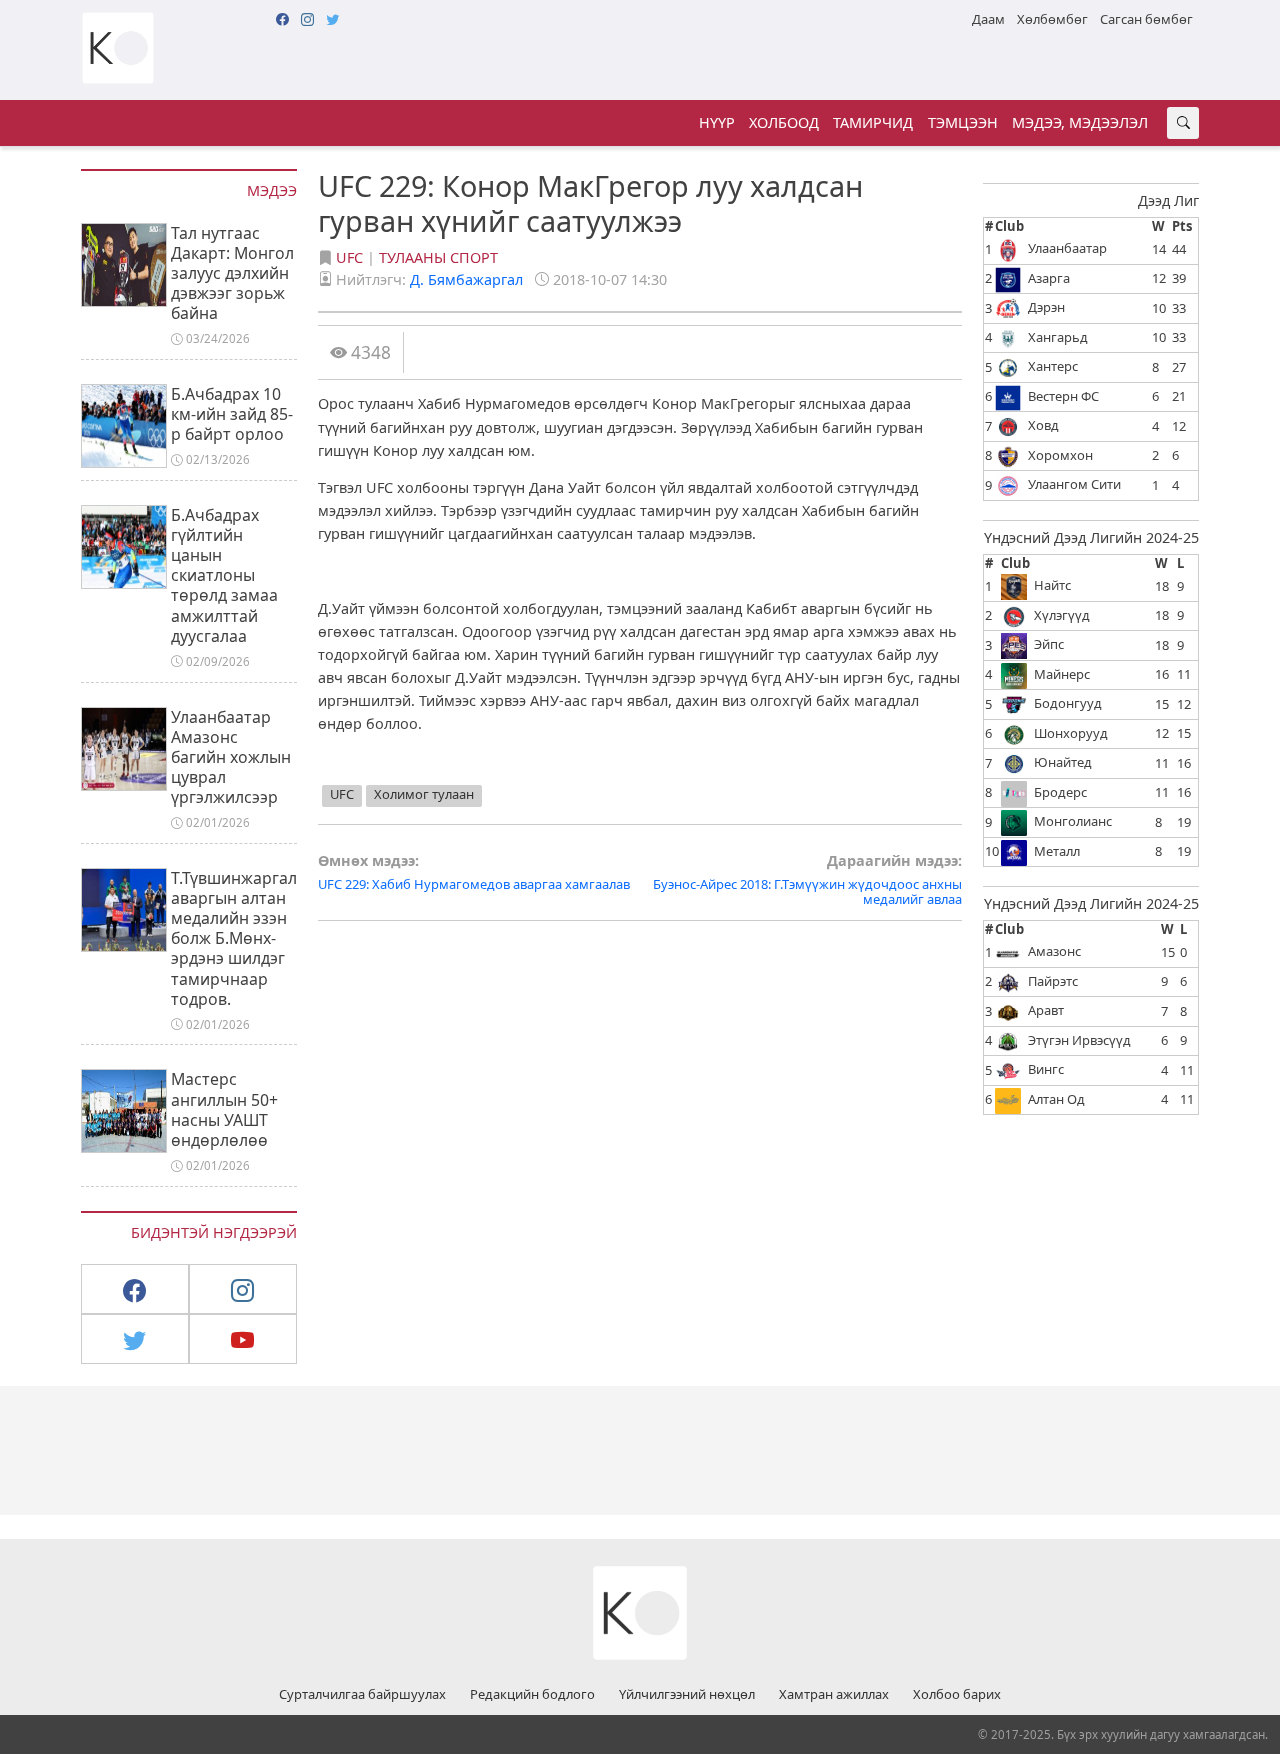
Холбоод (784, 122)
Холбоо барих (957, 1695)
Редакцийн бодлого (532, 1695)
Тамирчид (873, 122)
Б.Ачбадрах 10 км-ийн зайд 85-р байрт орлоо (232, 414)
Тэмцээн (963, 122)
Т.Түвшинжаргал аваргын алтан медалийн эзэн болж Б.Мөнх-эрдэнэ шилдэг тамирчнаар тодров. (234, 938)
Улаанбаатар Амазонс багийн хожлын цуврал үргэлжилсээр (231, 757)
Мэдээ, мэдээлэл (1080, 122)
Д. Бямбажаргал (466, 279)
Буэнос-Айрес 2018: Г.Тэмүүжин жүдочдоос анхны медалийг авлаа (807, 880)
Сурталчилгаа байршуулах (362, 1695)
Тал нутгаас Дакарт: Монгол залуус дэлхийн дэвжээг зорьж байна (232, 273)
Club (1009, 226)
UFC (349, 257)
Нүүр (717, 122)
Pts (1182, 226)
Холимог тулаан (424, 794)
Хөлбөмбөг (1052, 19)
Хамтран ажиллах (834, 1695)
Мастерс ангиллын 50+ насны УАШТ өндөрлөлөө (224, 1109)
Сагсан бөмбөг (1146, 19)
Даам (988, 19)
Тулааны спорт (438, 257)
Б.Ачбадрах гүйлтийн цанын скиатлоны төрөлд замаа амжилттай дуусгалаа (224, 575)
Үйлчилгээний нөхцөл (687, 1695)
